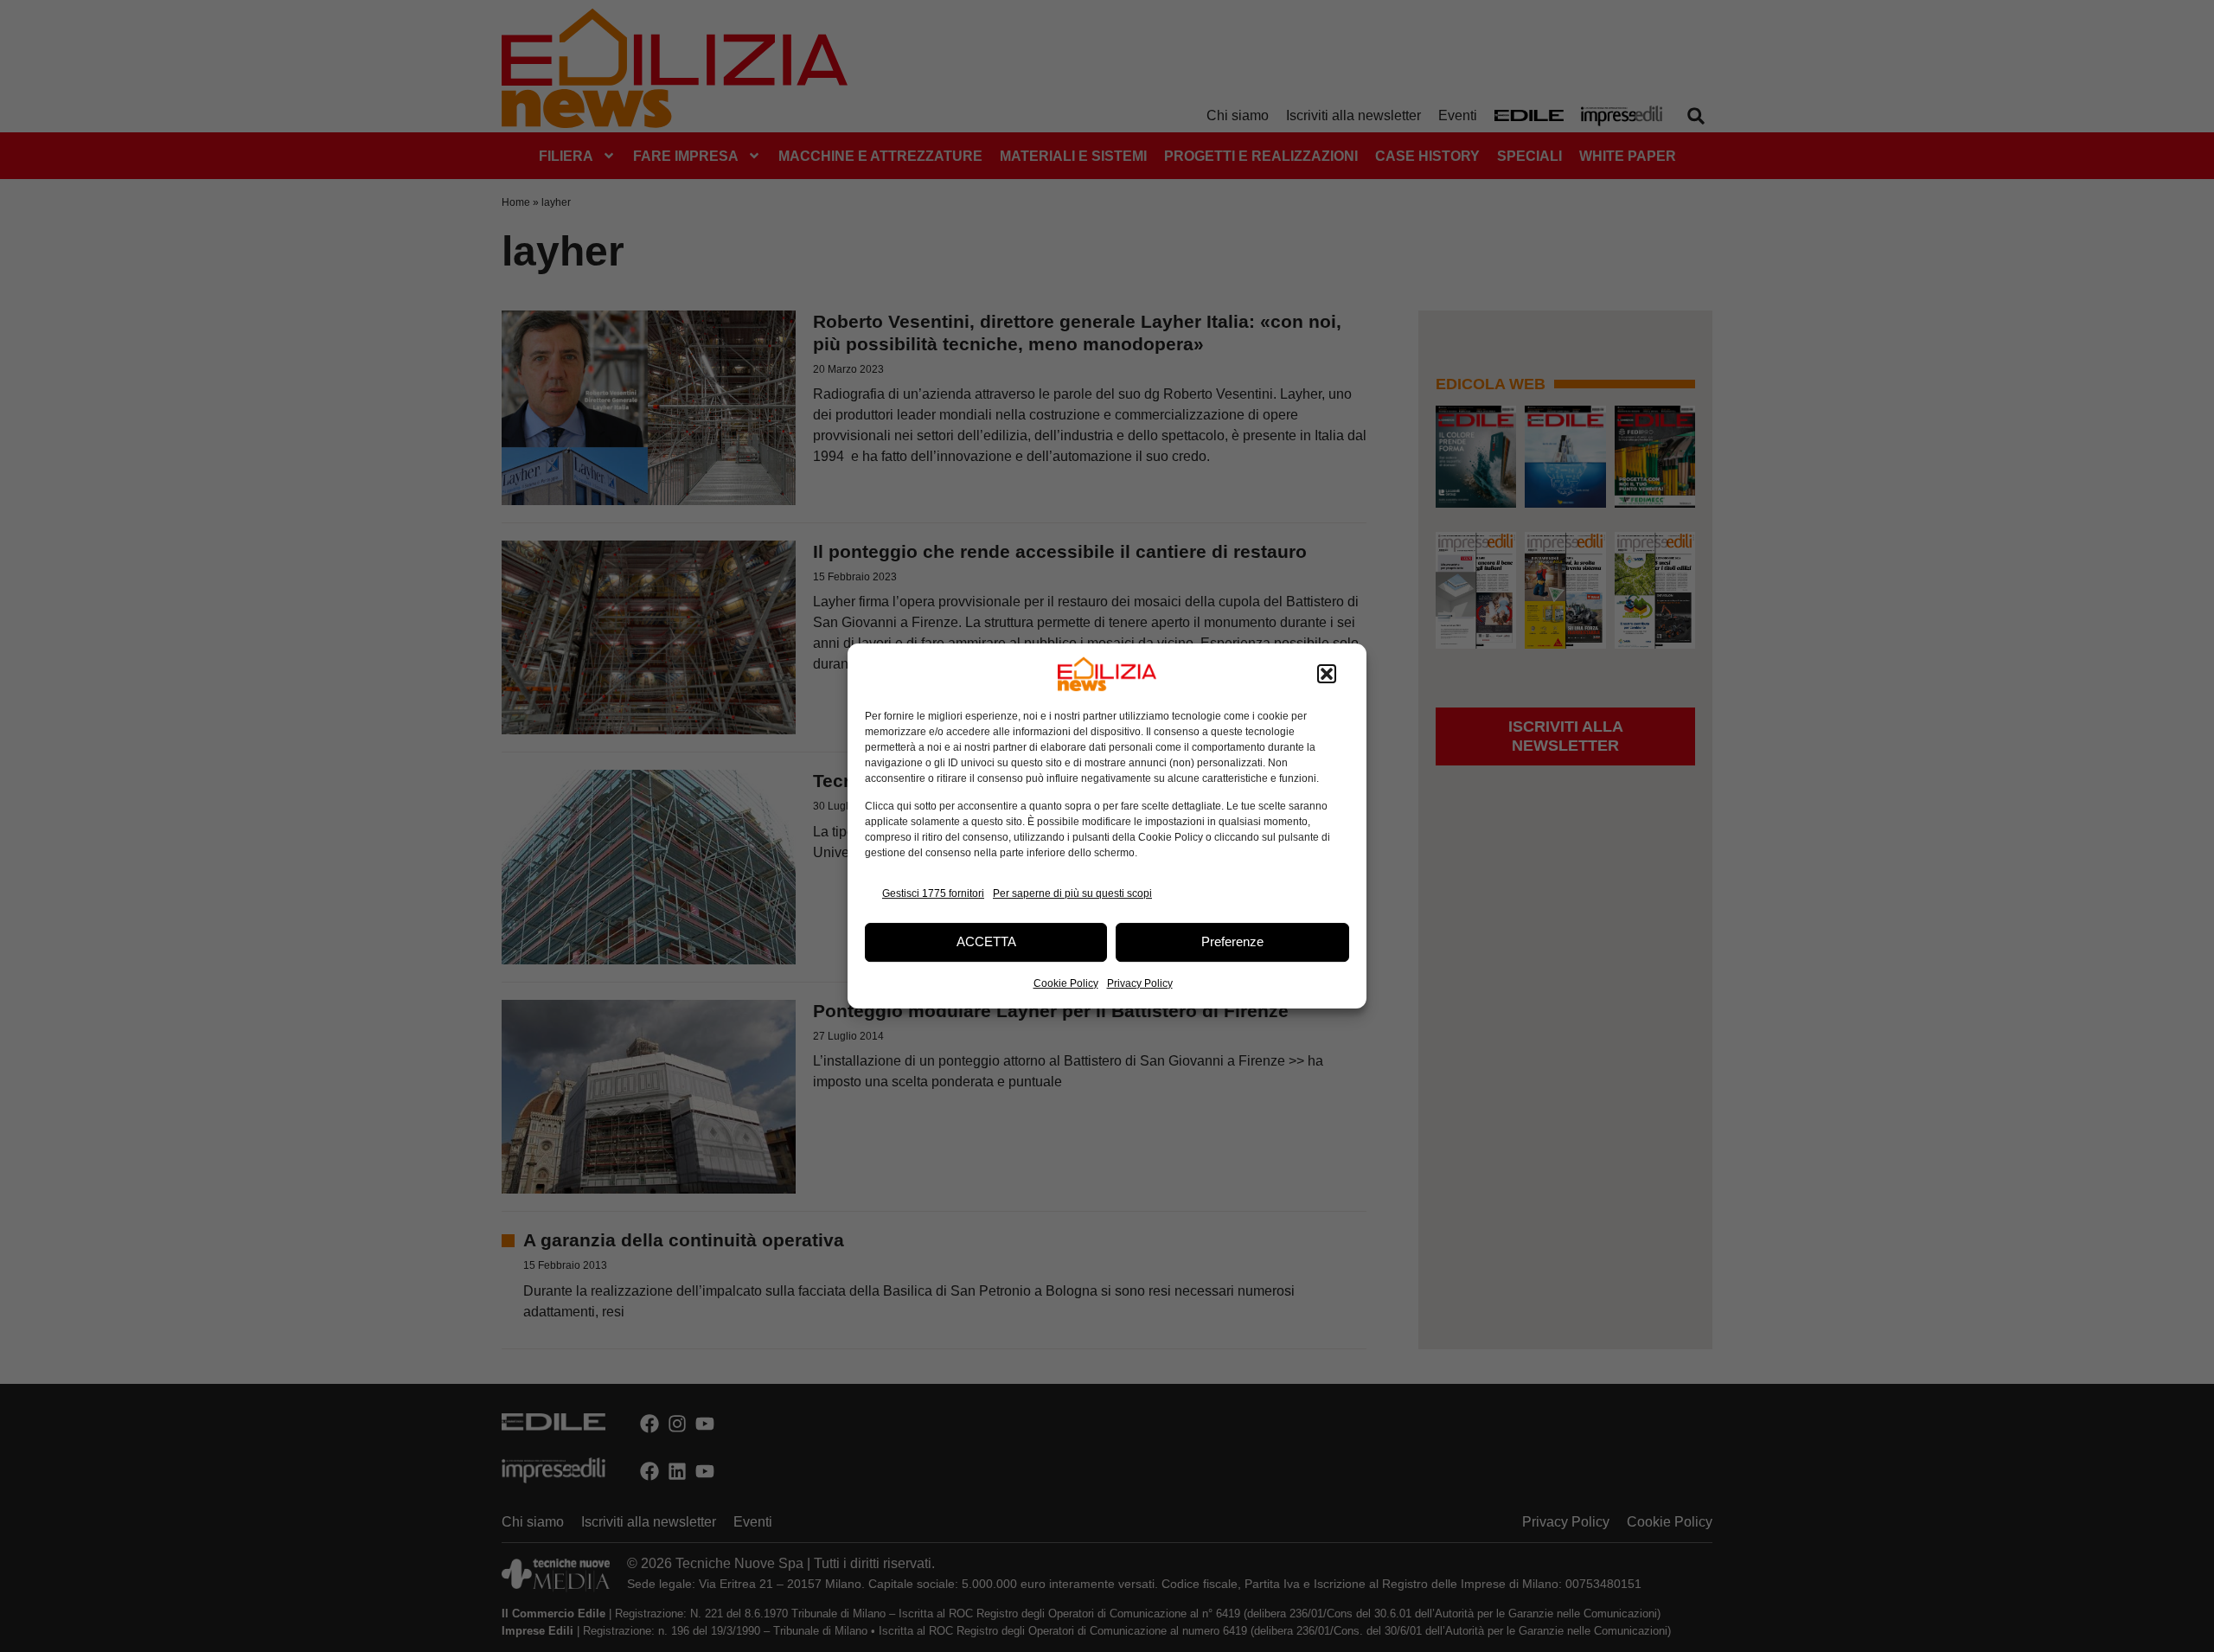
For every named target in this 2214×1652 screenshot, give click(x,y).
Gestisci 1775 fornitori (933, 893)
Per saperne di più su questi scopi (1072, 893)
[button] (1327, 674)
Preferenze (1232, 941)
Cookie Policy (1066, 983)
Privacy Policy (1140, 983)
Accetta (986, 941)
